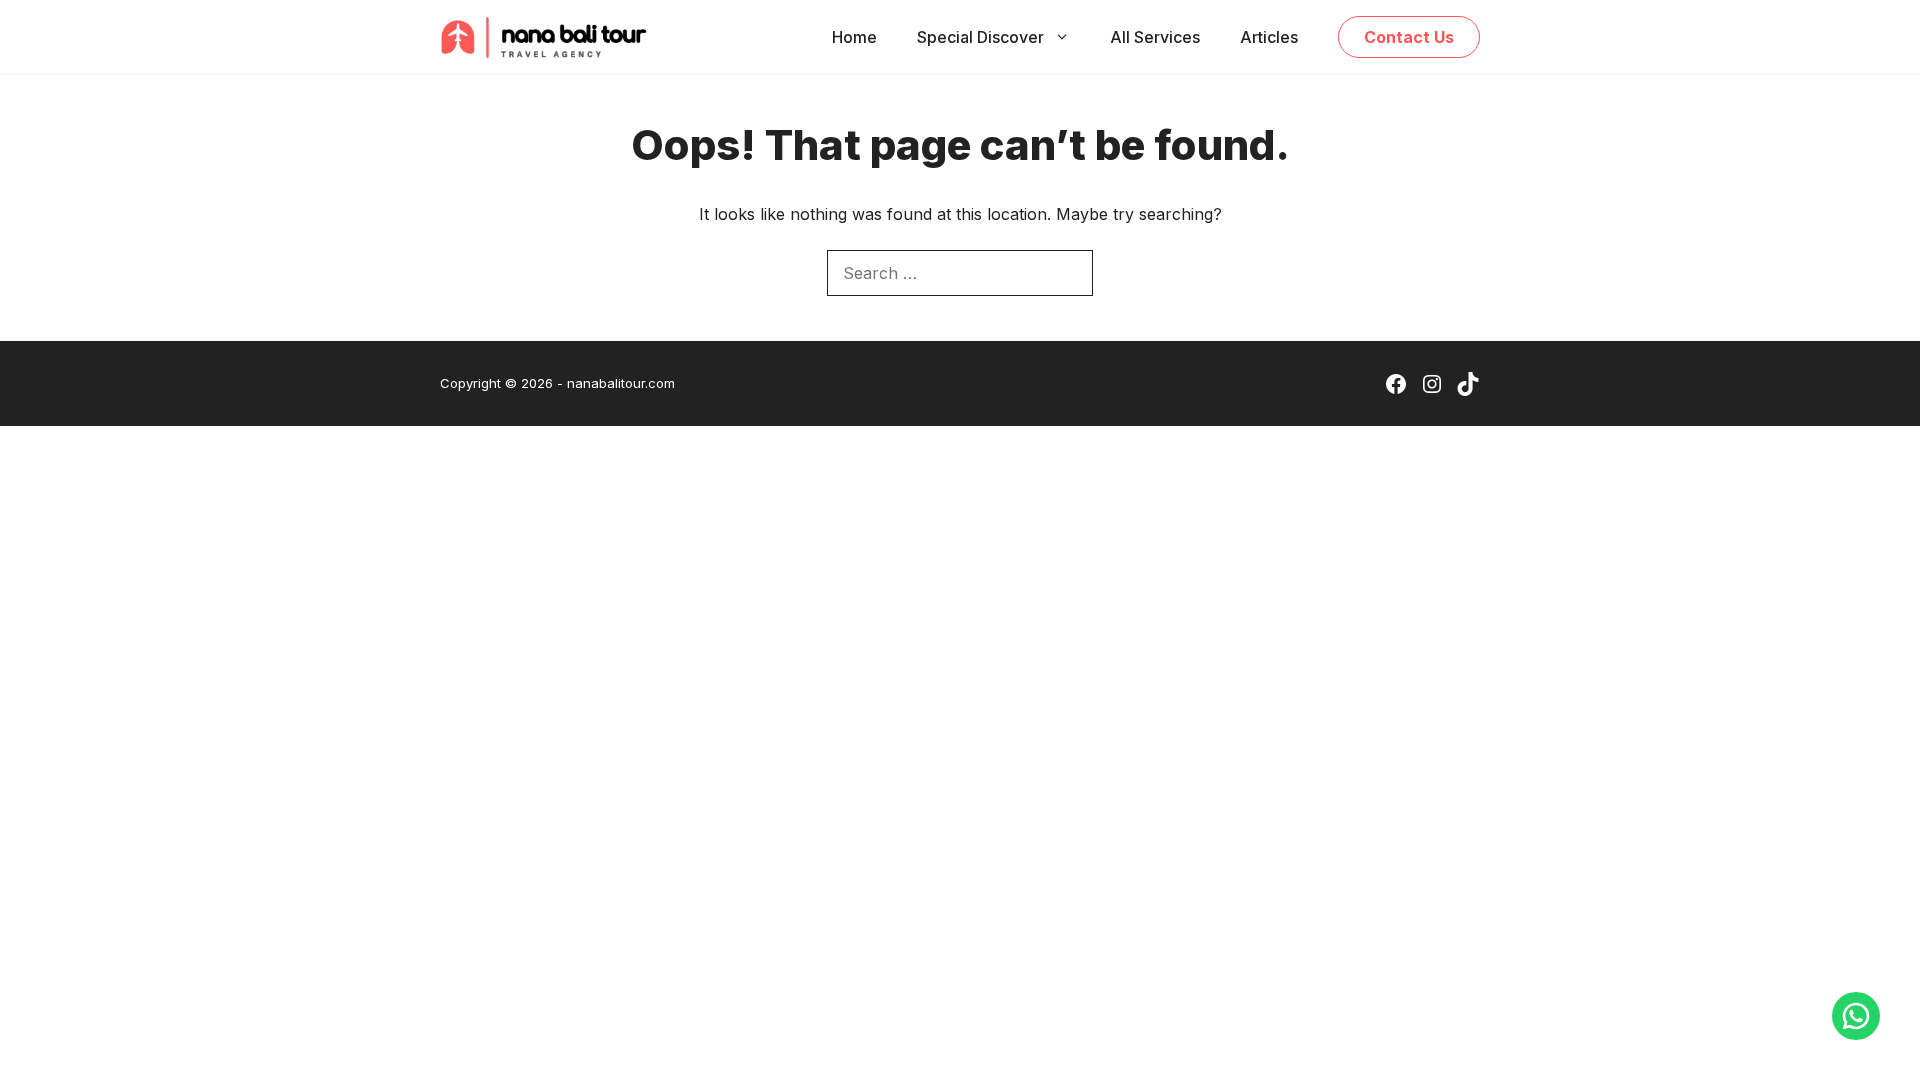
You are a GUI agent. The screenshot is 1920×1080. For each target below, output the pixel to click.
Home (854, 37)
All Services (1155, 37)
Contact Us (1409, 37)
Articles (1269, 37)
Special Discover (980, 37)
